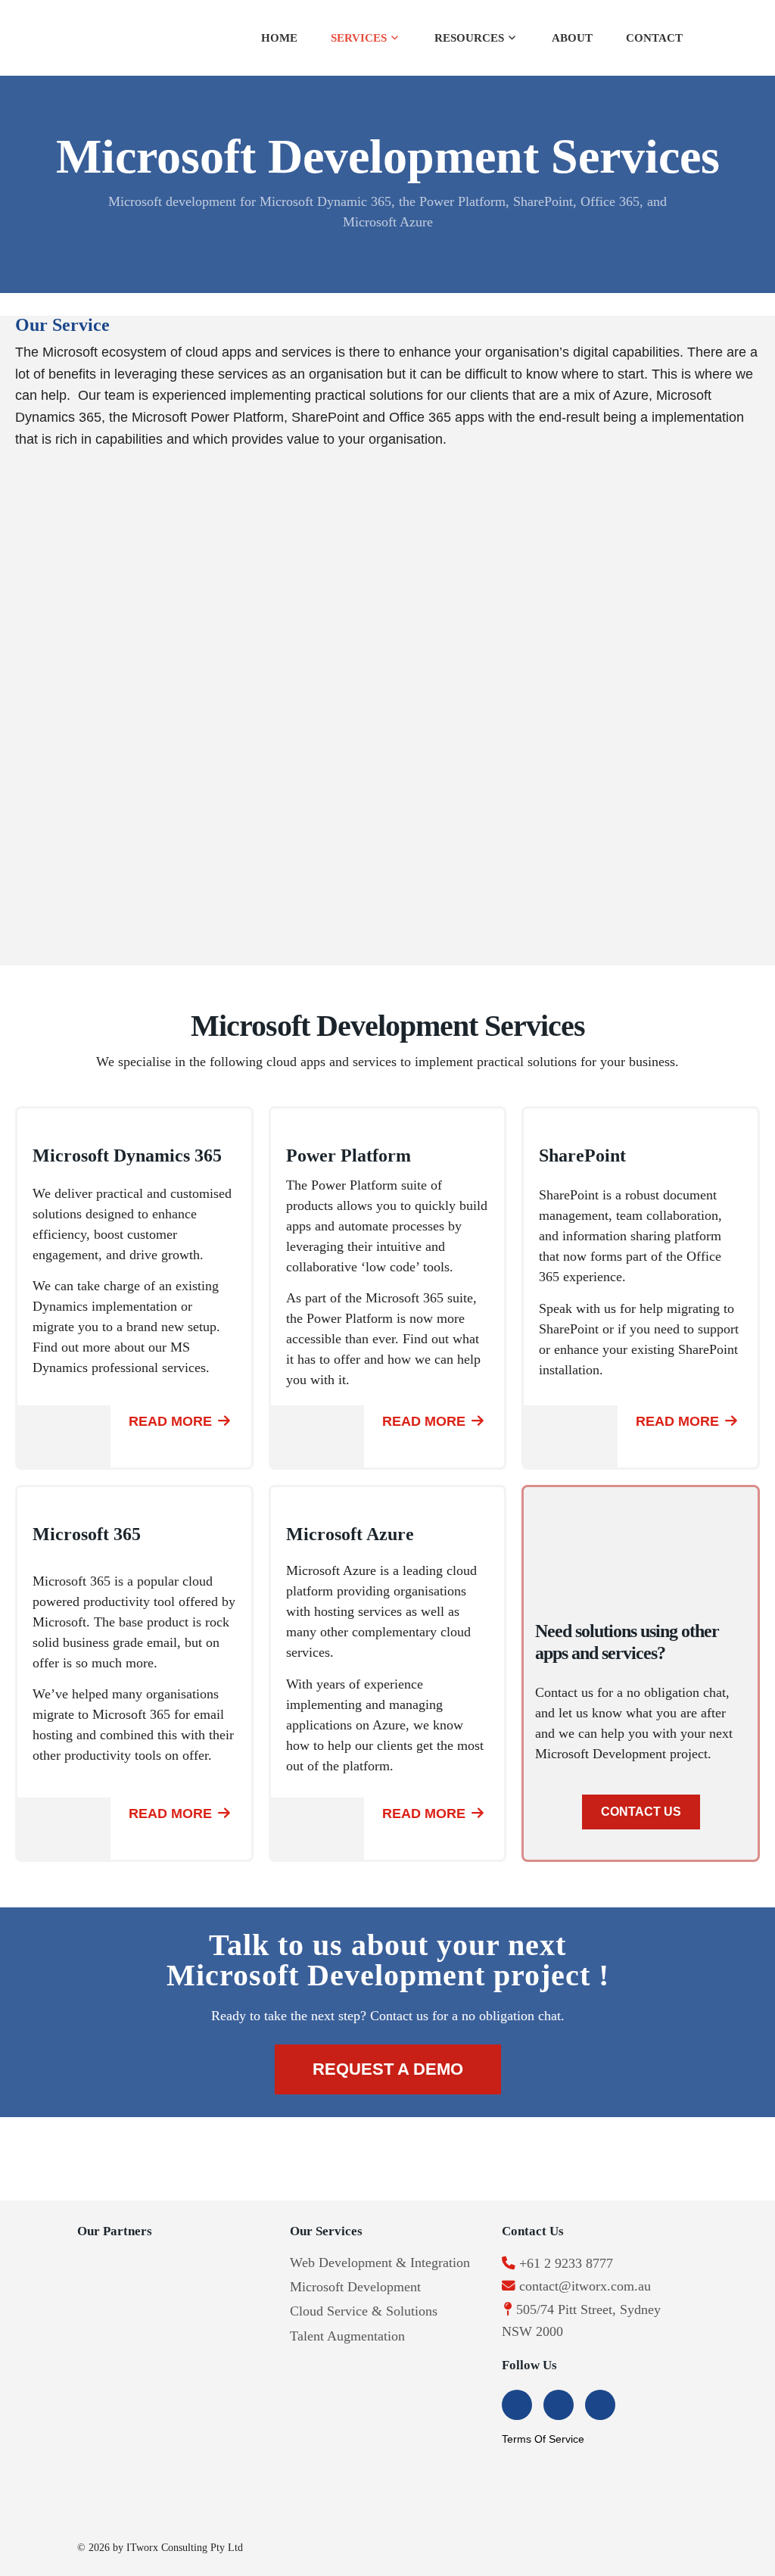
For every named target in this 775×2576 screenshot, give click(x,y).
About (572, 38)
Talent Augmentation (347, 2336)
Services (359, 38)
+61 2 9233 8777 (566, 2263)
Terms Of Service (543, 2439)
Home (279, 38)
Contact (654, 38)
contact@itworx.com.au (585, 2286)
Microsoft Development (355, 2287)
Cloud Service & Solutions (364, 2311)
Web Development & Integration (380, 2263)
